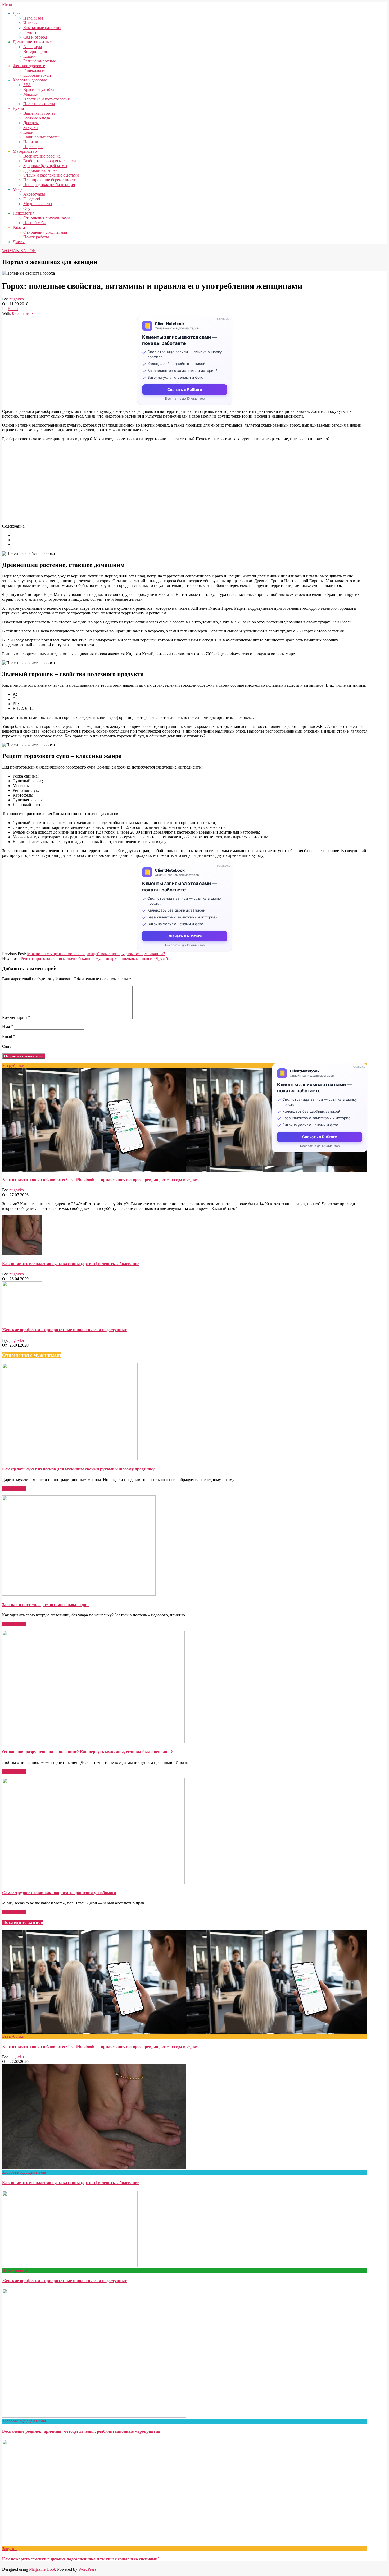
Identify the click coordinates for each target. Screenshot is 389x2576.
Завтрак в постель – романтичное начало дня (45, 1605)
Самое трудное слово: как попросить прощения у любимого (59, 1893)
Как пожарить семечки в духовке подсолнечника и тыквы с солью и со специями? (81, 2559)
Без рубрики (13, 1065)
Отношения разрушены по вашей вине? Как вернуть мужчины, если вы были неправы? (87, 1752)
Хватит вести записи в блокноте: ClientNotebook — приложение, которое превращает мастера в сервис (101, 1179)
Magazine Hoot (42, 2569)
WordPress (87, 2569)
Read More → (14, 1489)
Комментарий (16, 1017)
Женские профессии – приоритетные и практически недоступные (64, 1330)
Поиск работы (15, 2270)
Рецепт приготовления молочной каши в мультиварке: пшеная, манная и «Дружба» (96, 958)
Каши (13, 309)
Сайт (7, 1046)
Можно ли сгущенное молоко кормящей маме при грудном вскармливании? (96, 954)
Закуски (9, 2549)
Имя (8, 1027)
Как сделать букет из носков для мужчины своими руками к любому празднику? (79, 1469)
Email (9, 1036)
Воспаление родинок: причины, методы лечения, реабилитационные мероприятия (81, 2431)
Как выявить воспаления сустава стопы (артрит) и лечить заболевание (71, 1264)
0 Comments (23, 313)
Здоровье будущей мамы (24, 2172)
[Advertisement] (161, 483)
